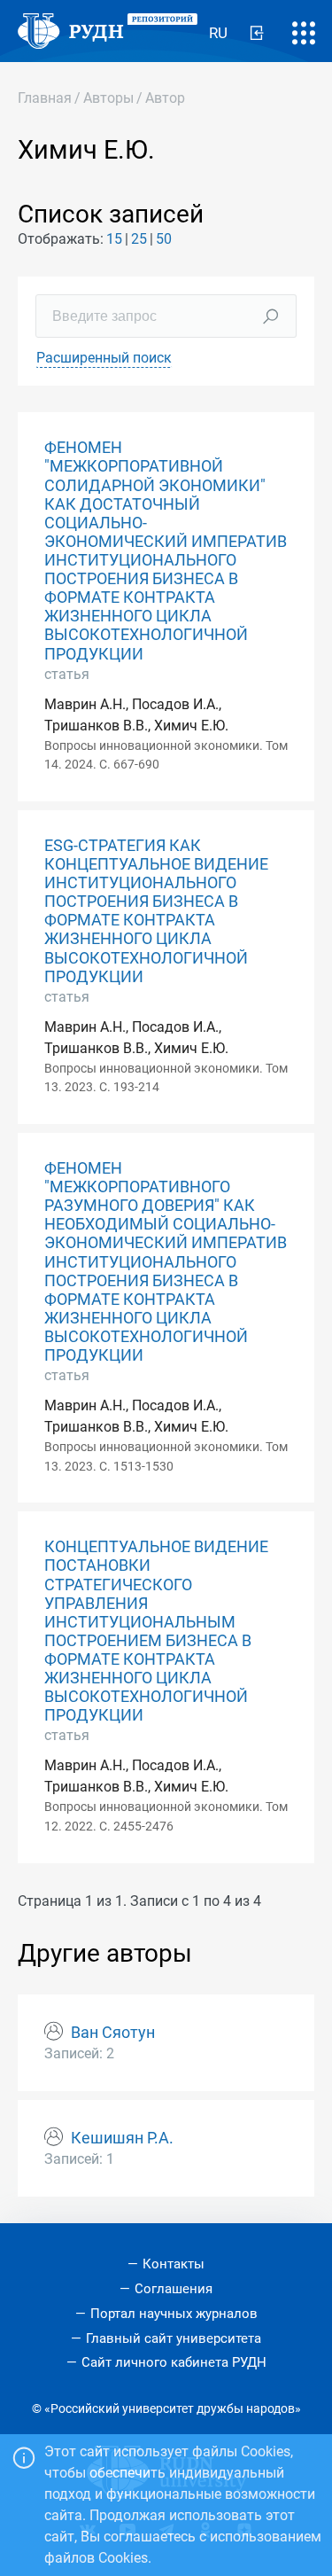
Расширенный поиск (104, 358)
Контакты (174, 2264)
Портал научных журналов (174, 2314)
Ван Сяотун (113, 2033)
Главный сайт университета (174, 2338)
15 (114, 239)
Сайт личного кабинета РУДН (174, 2362)
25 (139, 239)
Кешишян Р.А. (122, 2138)
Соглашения (174, 2289)
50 (164, 239)
